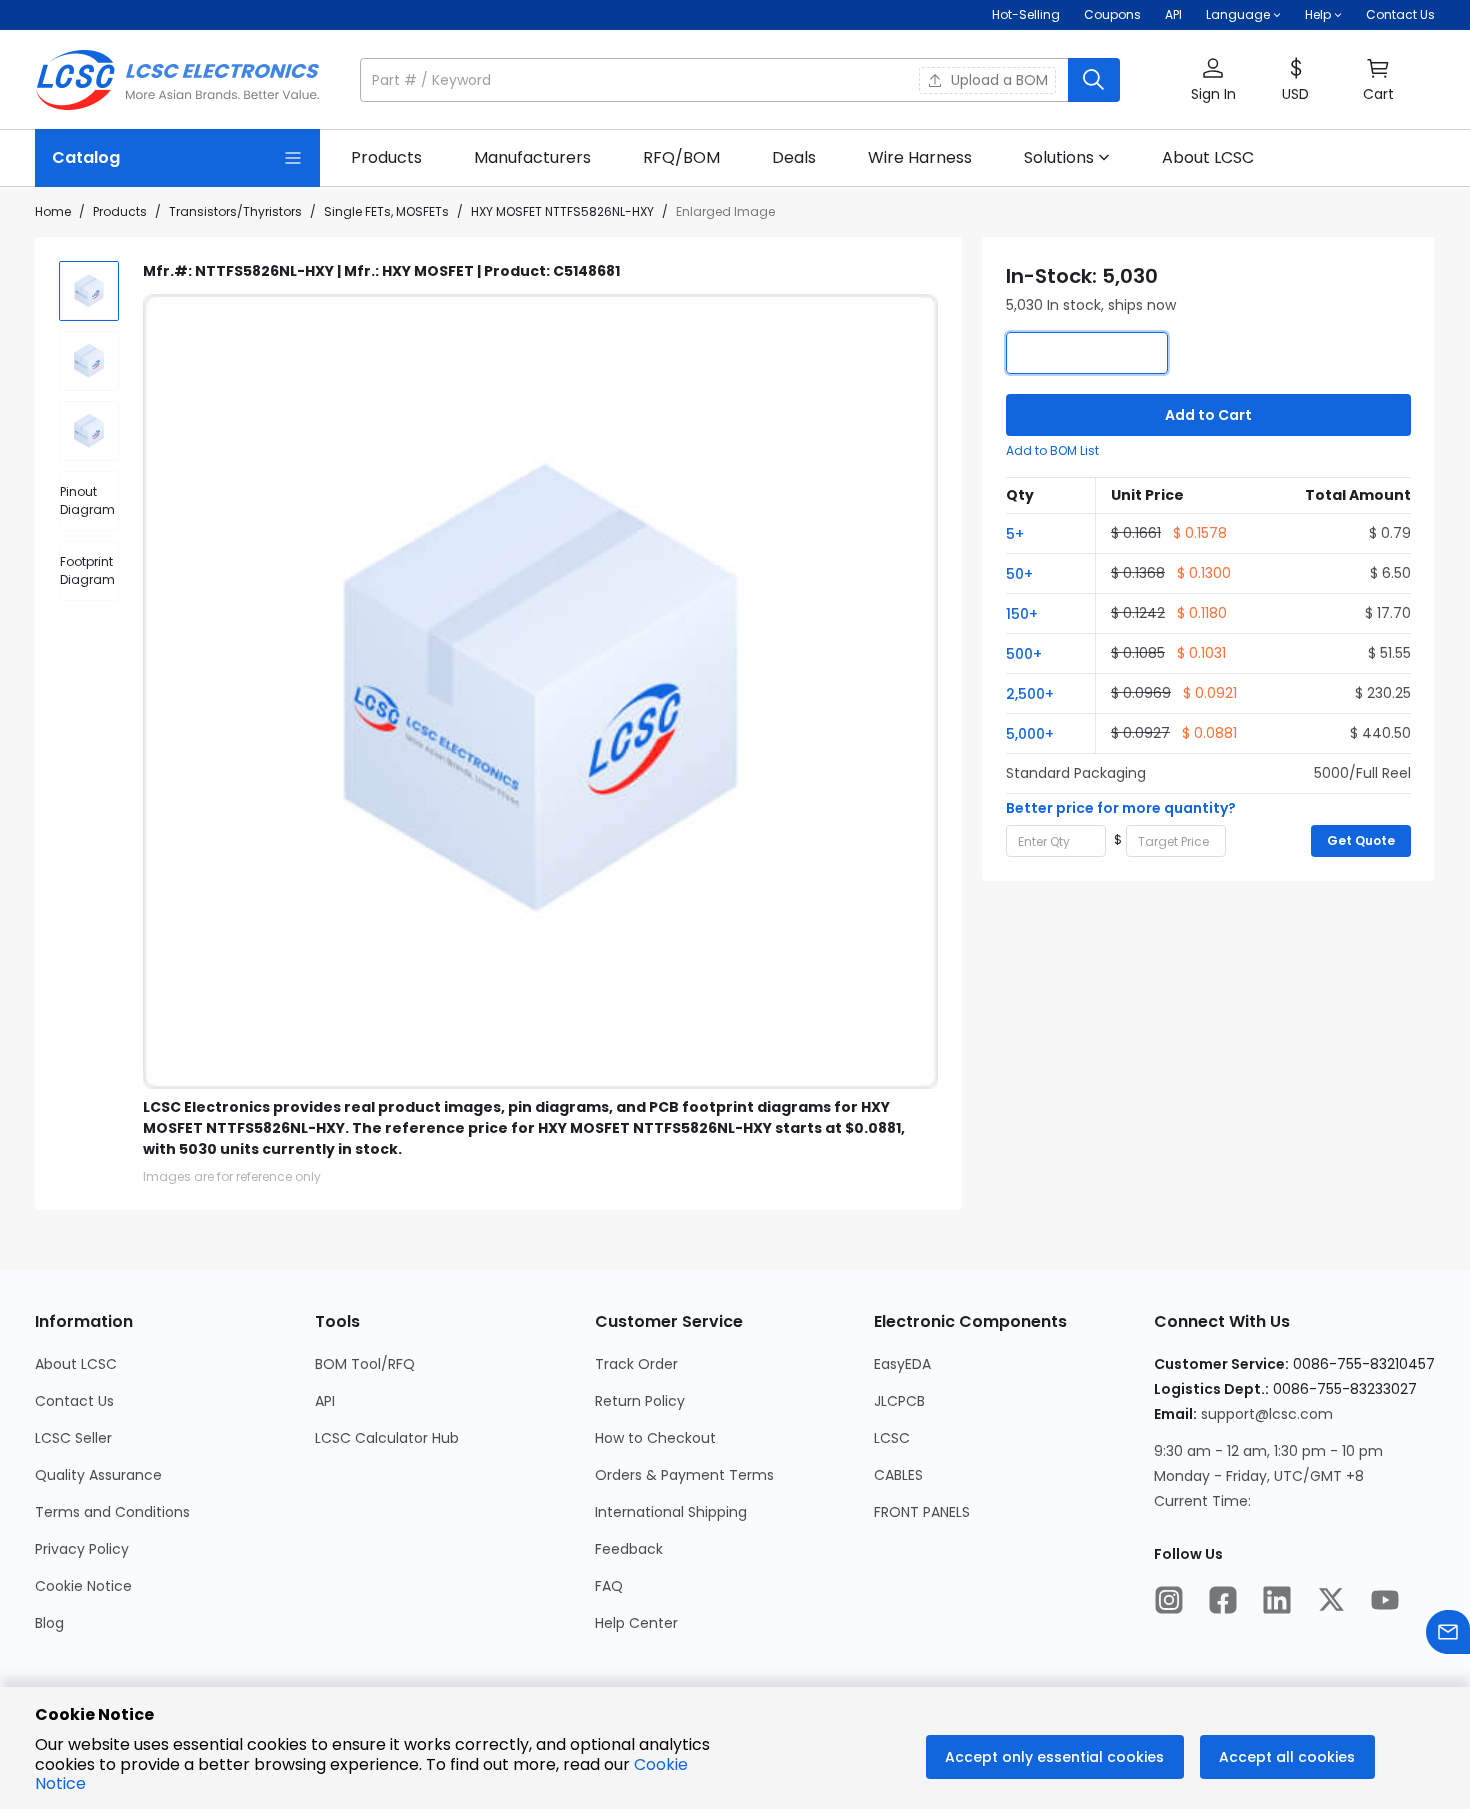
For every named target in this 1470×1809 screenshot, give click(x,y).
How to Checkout (655, 1438)
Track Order (636, 1364)
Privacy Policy (82, 1549)
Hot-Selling (1026, 14)
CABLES (898, 1475)
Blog (49, 1623)
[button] (740, 80)
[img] (89, 291)
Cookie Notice (83, 1586)
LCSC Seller (73, 1438)
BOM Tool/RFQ (365, 1364)
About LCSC (76, 1364)
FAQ (609, 1586)
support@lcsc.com (1267, 1414)
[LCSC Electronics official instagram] (1169, 1602)
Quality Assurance (98, 1475)
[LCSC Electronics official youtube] (1385, 1602)
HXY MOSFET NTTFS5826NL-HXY (562, 211)
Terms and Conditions (112, 1512)
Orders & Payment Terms (684, 1475)
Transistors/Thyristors (235, 211)
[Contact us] (1448, 1634)
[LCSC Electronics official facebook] (1223, 1602)
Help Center (636, 1623)
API (1173, 14)
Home (53, 211)
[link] (386, 158)
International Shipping (671, 1512)
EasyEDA (902, 1364)
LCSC (892, 1438)
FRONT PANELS (922, 1512)
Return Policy (640, 1401)
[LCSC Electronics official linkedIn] (1277, 1602)
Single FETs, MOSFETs (386, 211)
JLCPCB (899, 1401)
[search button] (1094, 80)
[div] (89, 501)
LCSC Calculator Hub (387, 1438)
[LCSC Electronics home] (177, 80)
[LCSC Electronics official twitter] (1331, 1602)
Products (120, 211)
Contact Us (1400, 14)
